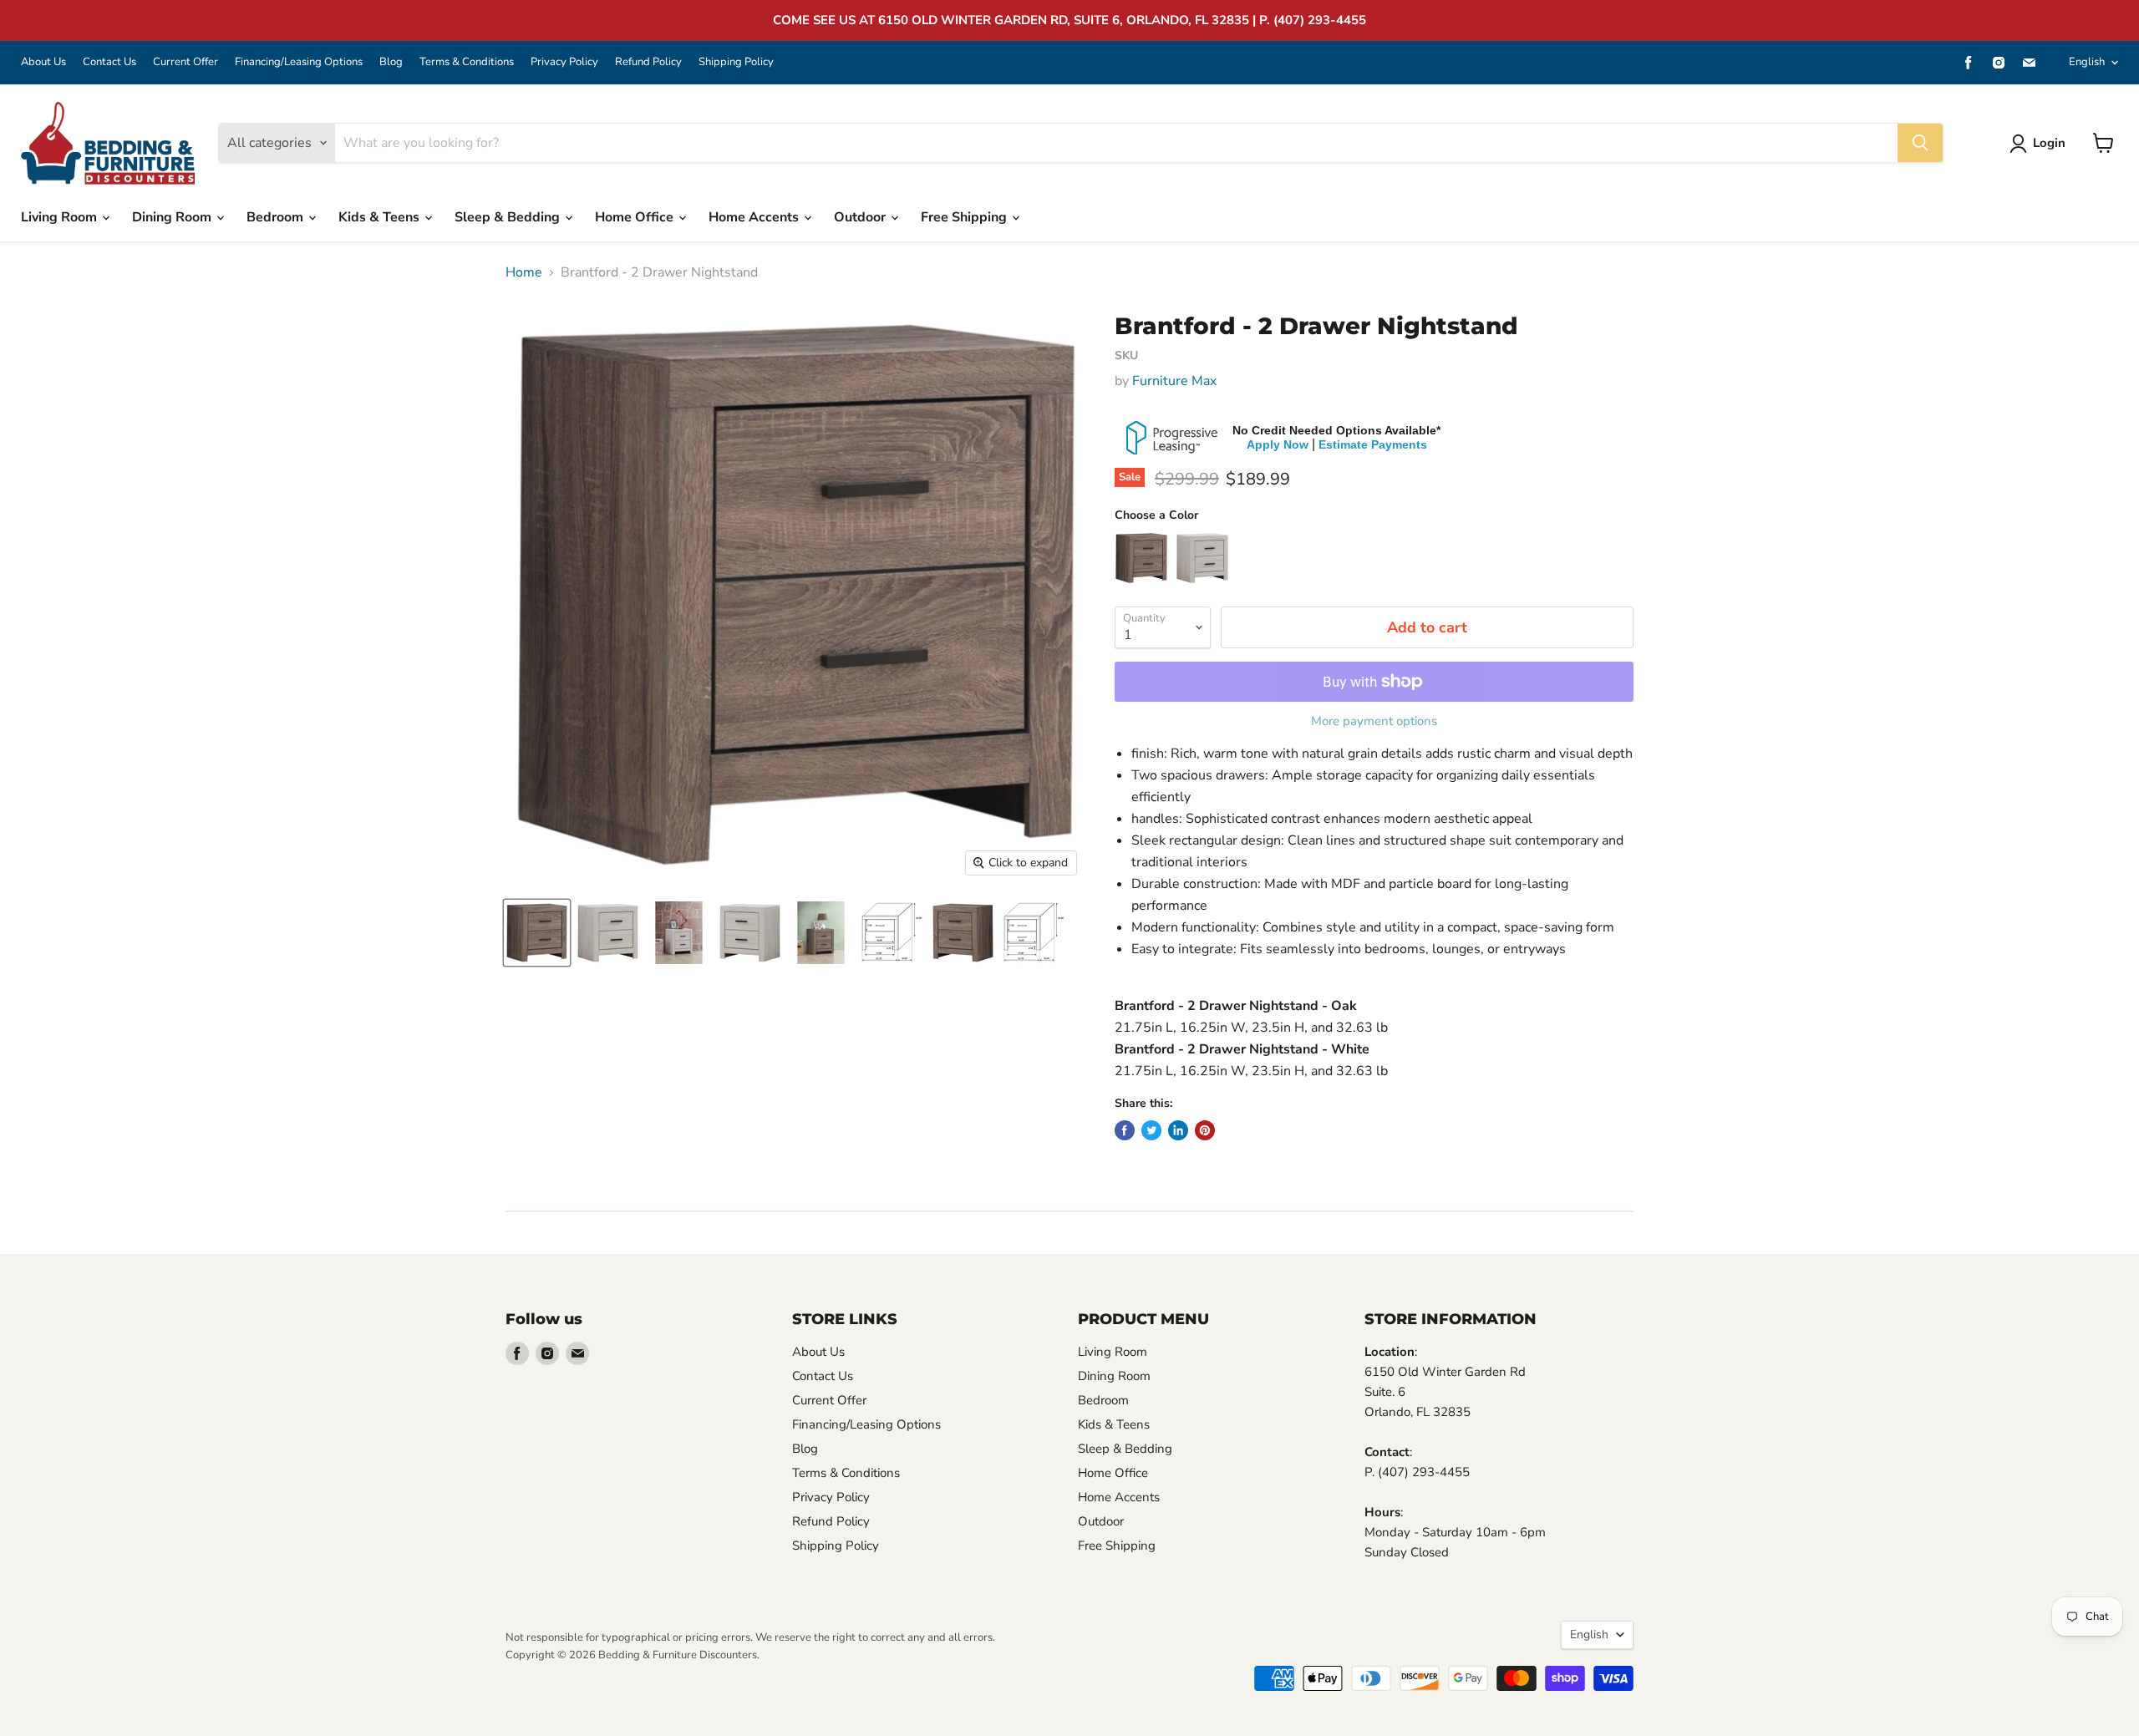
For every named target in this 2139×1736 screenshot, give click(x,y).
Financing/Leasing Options (299, 62)
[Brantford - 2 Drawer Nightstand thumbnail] (537, 933)
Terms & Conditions (467, 62)
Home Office (636, 217)
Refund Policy (648, 62)
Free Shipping (965, 217)
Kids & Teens (381, 217)
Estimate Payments (1373, 444)
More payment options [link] (1374, 721)
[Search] (1920, 143)
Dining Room (173, 217)
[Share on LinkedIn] (1178, 1130)
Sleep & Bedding (509, 217)
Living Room (61, 217)
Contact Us (109, 62)
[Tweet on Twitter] (1151, 1130)
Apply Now (1278, 444)
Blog (391, 62)
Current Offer (185, 62)
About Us (43, 62)
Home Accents (755, 217)
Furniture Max (1174, 381)
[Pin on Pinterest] (1205, 1130)
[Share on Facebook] (1125, 1130)
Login (2049, 143)
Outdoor (861, 217)
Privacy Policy (564, 62)
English (2087, 62)
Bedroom (277, 217)
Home (524, 272)
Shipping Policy (736, 62)
